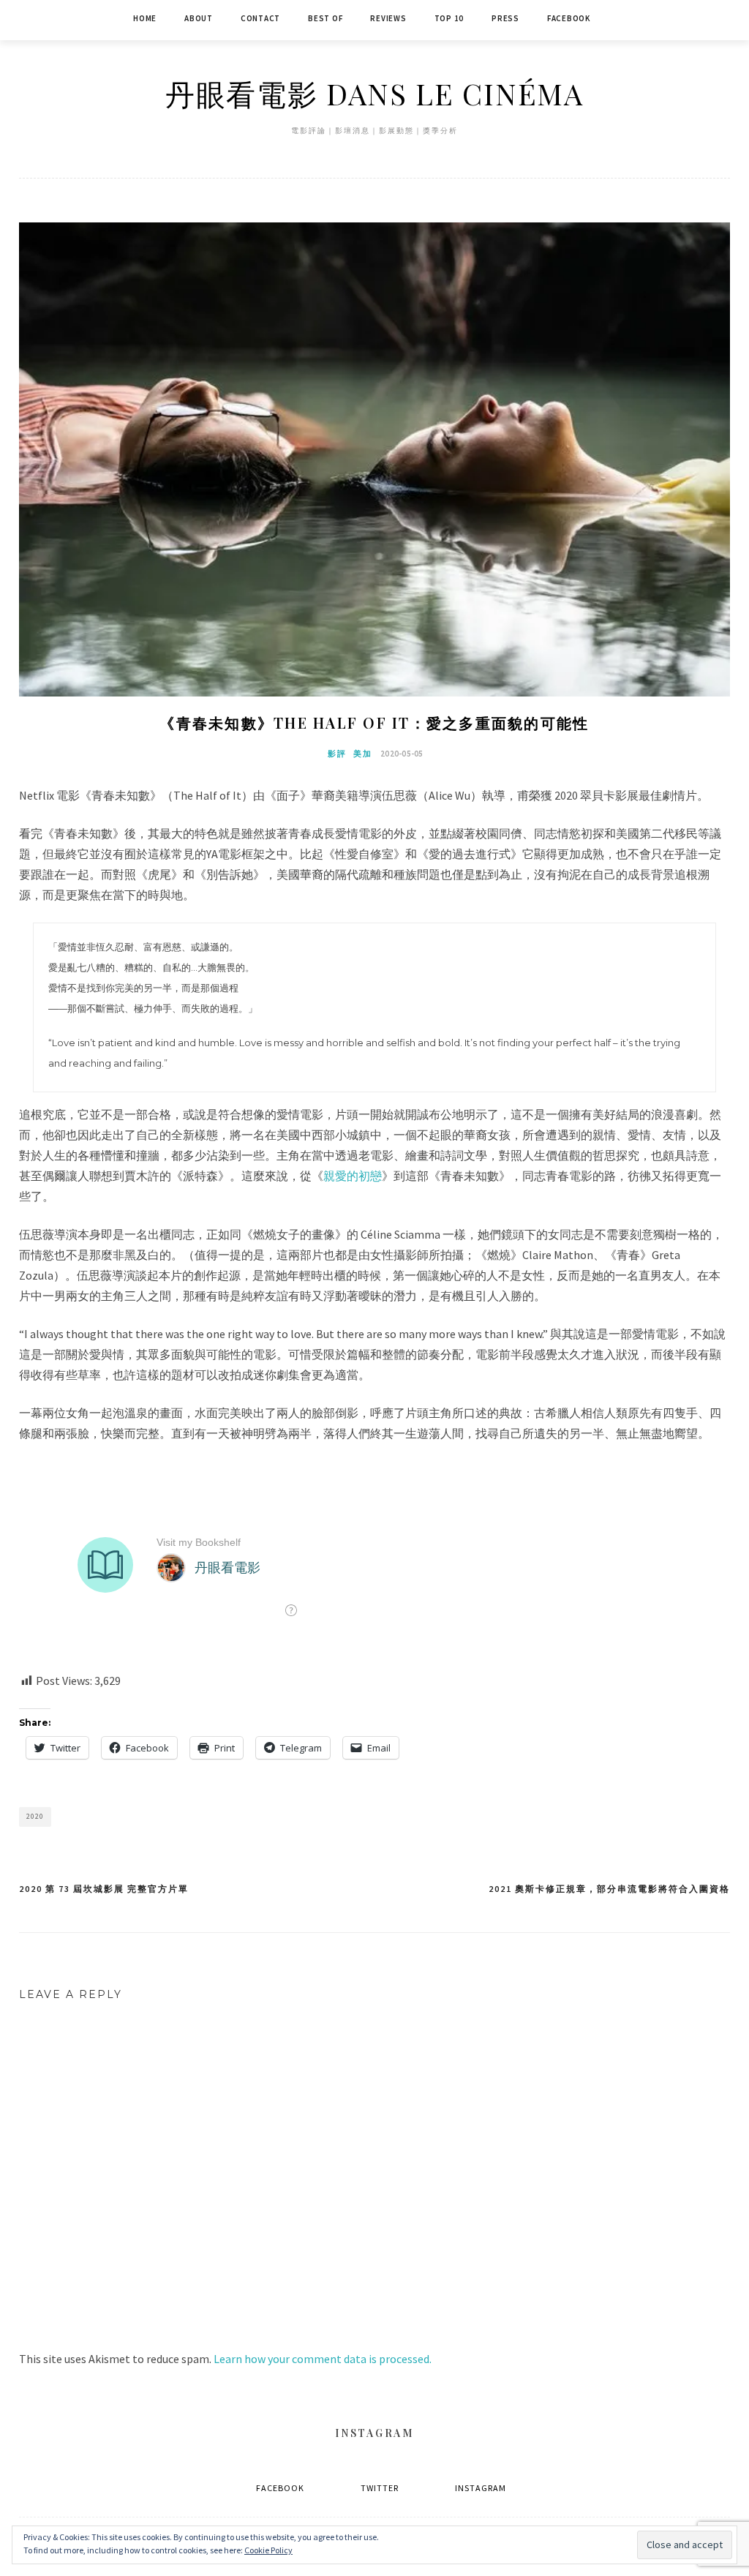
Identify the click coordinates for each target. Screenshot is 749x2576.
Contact (260, 18)
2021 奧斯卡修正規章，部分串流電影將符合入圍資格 (609, 1889)
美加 (363, 754)
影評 (337, 754)
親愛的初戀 (353, 1176)
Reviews (388, 18)
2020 (35, 1816)
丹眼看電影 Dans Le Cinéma (374, 93)
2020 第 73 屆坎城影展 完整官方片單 (104, 1889)
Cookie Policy (268, 2550)
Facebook (569, 18)
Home (145, 18)
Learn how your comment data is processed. (323, 2359)
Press (505, 18)
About (199, 18)
